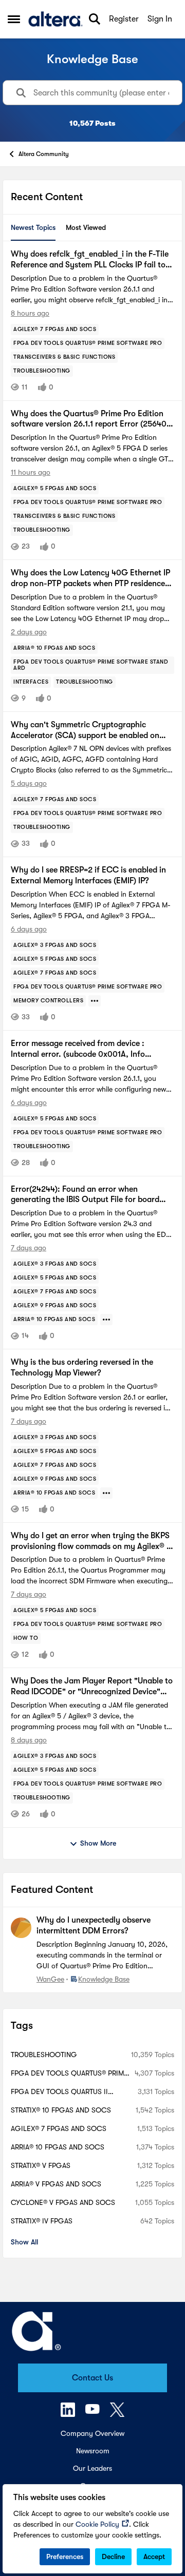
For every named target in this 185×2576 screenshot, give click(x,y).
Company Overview (92, 2433)
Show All (24, 2242)
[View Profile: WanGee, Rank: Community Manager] (21, 1928)
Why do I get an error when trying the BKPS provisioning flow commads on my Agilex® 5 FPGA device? (91, 1542)
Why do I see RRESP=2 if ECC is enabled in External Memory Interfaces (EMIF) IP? (88, 875)
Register (124, 19)
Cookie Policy (97, 2524)
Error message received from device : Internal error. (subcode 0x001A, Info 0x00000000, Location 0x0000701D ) (81, 1049)
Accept (154, 2556)
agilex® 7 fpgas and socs (59, 2128)
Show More (98, 1843)
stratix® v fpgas (41, 2165)
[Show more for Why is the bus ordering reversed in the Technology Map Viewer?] (106, 1493)
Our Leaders (92, 2468)
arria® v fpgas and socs (56, 2184)
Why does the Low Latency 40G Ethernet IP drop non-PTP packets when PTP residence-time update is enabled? (90, 579)
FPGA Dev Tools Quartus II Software (59, 2092)
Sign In (160, 19)
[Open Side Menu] (14, 19)
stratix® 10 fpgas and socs (61, 2110)
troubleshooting (44, 2055)
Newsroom (93, 2451)
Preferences (65, 2556)
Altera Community (44, 154)
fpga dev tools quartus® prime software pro (69, 2074)
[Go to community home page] (55, 19)
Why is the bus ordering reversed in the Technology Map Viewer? (82, 1368)
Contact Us (92, 2378)
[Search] (95, 19)
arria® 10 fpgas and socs (58, 2147)
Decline (113, 2556)
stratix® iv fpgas (42, 2221)
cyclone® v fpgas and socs (63, 2202)
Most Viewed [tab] (86, 227)
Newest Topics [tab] (33, 227)
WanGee (50, 1979)
